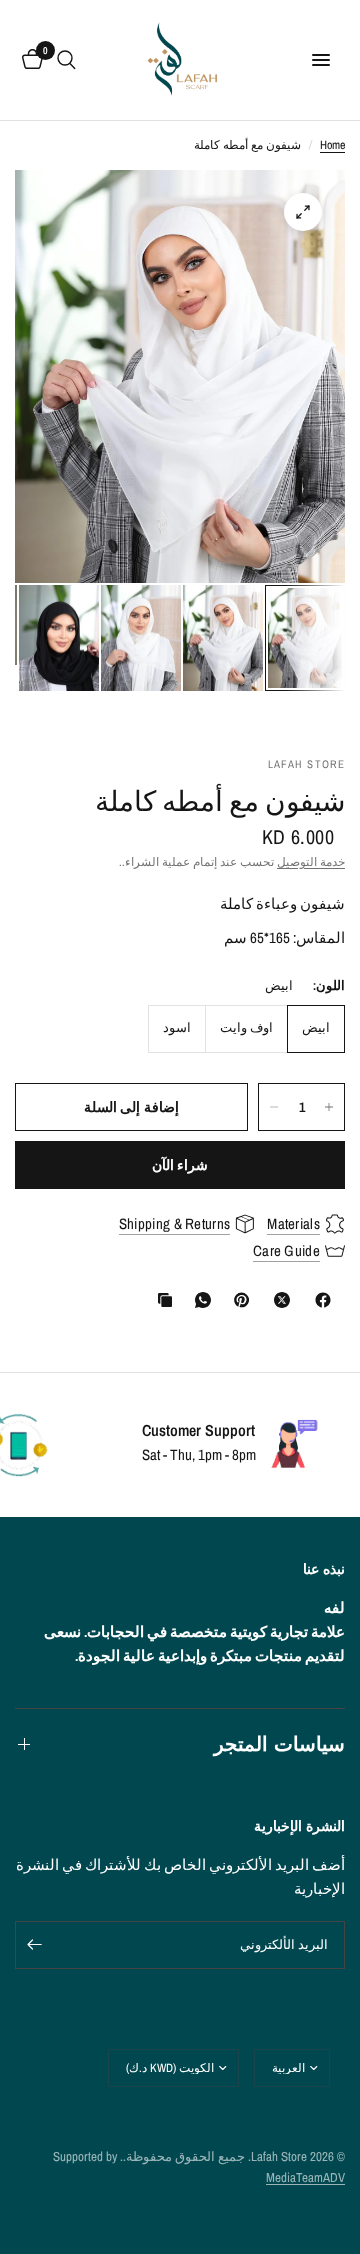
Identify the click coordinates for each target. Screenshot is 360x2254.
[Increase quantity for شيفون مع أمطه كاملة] (329, 1107)
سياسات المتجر (279, 1743)
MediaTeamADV (305, 2177)
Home (332, 145)
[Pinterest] (237, 1300)
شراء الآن (180, 1165)
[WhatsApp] (199, 1300)
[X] (278, 1300)
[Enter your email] (35, 1945)
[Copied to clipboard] (161, 1300)
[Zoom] (303, 212)
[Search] (66, 60)
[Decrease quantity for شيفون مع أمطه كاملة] (274, 1107)
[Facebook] (319, 1300)
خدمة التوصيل (311, 862)
